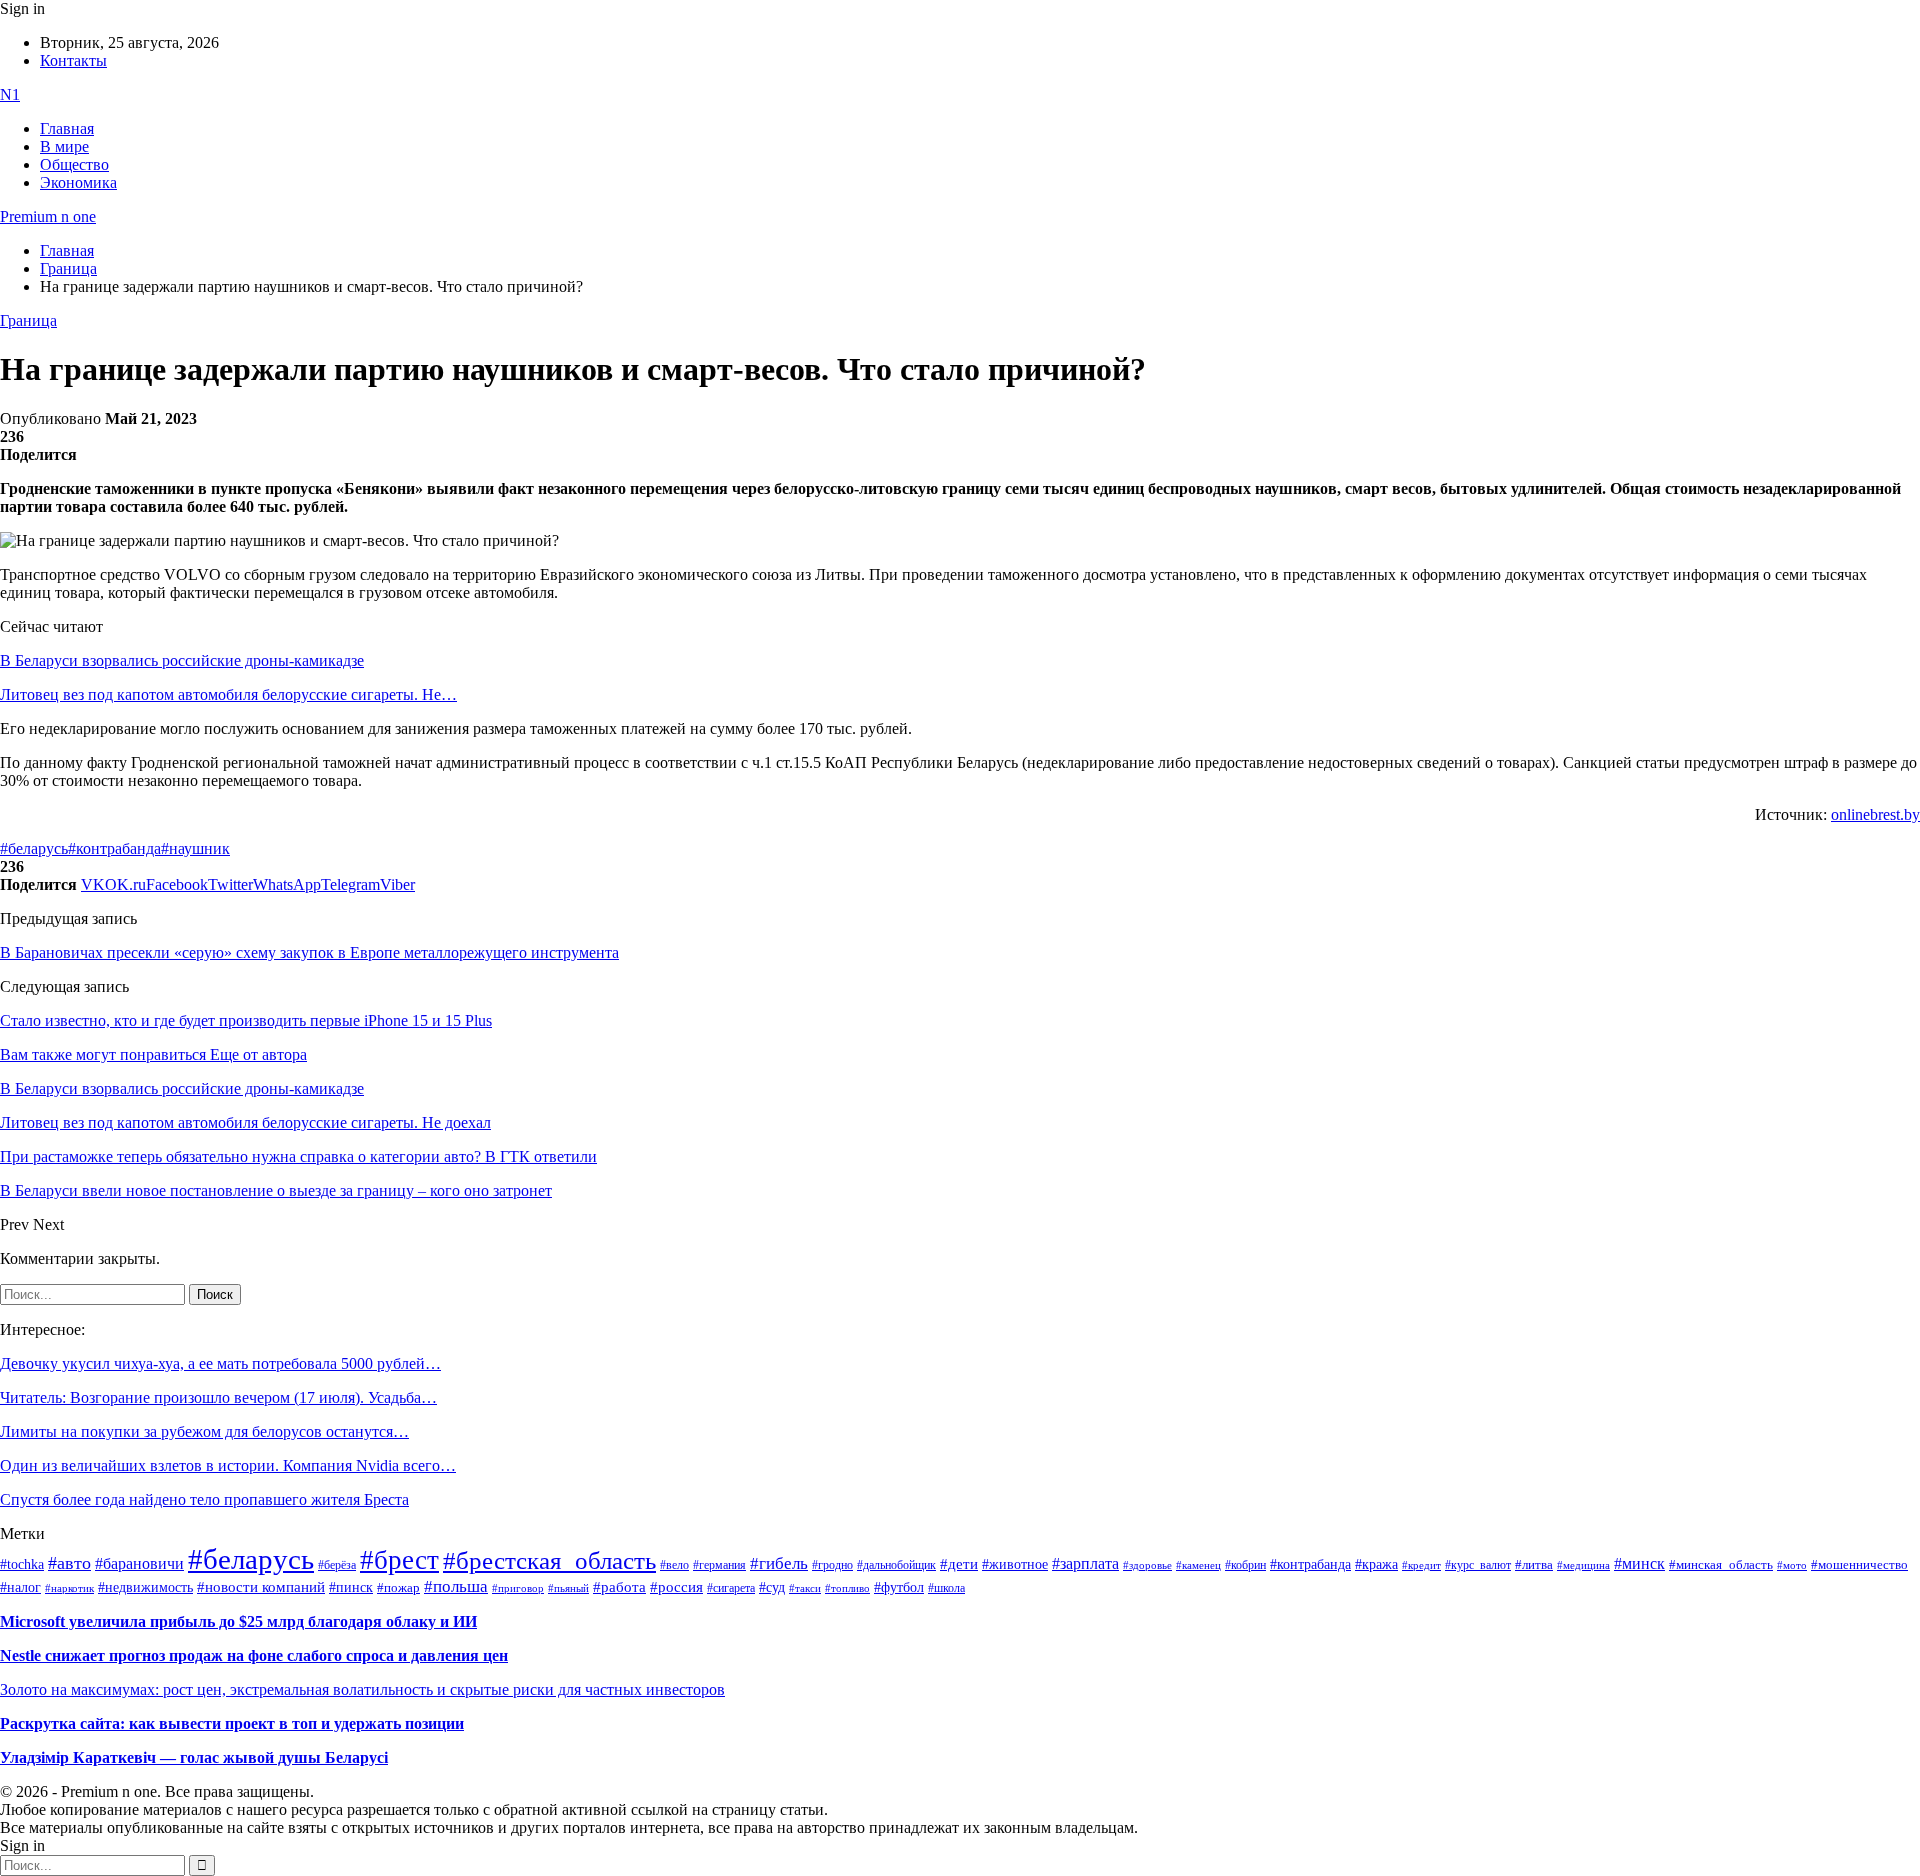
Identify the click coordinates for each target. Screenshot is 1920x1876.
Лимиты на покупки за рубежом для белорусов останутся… (204, 1431)
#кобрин (1245, 1565)
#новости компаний (261, 1587)
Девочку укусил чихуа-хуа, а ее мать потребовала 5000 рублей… (220, 1363)
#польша (456, 1586)
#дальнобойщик (896, 1565)
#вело (674, 1565)
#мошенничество (1859, 1564)
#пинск (351, 1587)
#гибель (779, 1563)
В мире (64, 146)
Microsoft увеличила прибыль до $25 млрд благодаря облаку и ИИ (238, 1621)
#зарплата (1085, 1563)
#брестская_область (549, 1560)
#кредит (1421, 1565)
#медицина (1583, 1565)
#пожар (398, 1587)
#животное (1015, 1564)
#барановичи (139, 1563)
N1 (10, 94)
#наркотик (69, 1588)
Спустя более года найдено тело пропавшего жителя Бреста (204, 1499)
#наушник (195, 848)
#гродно (832, 1565)
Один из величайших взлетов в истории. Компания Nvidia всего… (228, 1465)
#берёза (337, 1565)
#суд (772, 1587)
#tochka (22, 1564)
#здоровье (1147, 1565)
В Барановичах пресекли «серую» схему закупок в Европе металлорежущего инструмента (309, 952)
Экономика (78, 182)
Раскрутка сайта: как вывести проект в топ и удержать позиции (232, 1723)
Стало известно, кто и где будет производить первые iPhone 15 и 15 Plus (246, 1020)
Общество (74, 164)
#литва (1534, 1565)
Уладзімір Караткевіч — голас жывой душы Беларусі (194, 1757)
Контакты (73, 60)
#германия (719, 1565)
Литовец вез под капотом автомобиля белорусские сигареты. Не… (228, 694)
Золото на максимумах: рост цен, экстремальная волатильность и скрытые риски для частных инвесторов (362, 1689)
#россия (676, 1587)
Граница (28, 320)
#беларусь (34, 848)
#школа (946, 1588)
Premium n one (48, 216)
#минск (1639, 1563)
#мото (1792, 1565)
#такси (805, 1588)
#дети (959, 1563)
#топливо (847, 1588)
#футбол (899, 1587)
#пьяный (568, 1588)
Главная (67, 128)
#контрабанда (114, 848)
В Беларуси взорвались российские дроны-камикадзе (182, 660)
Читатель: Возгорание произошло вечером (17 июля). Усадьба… (218, 1397)
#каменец (1198, 1565)
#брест (399, 1560)
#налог (20, 1587)
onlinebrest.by (1875, 814)
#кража (1376, 1564)
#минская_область (1721, 1565)
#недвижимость (145, 1587)
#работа (619, 1587)
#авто (69, 1563)
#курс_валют (1478, 1565)
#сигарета (731, 1588)
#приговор (518, 1588)
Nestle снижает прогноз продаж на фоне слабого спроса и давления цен (254, 1655)
